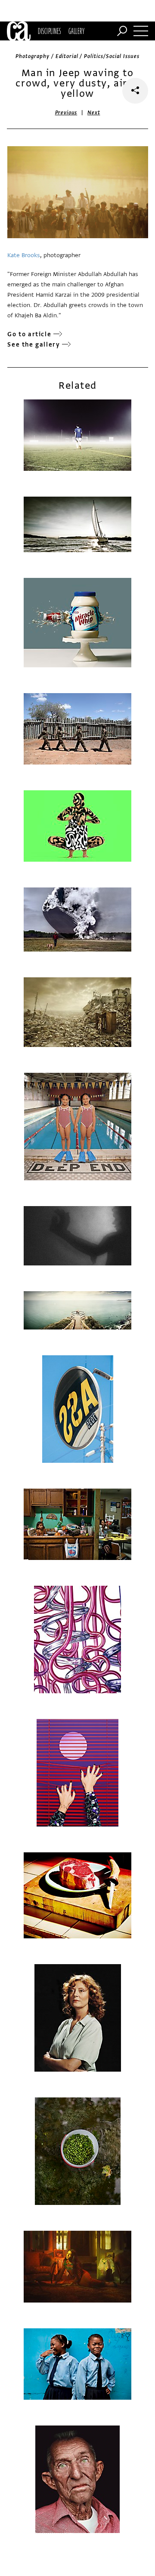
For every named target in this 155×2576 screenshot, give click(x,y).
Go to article (29, 334)
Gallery (76, 31)
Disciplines (49, 31)
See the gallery (34, 345)
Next (94, 113)
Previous (66, 113)
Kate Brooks (24, 255)
